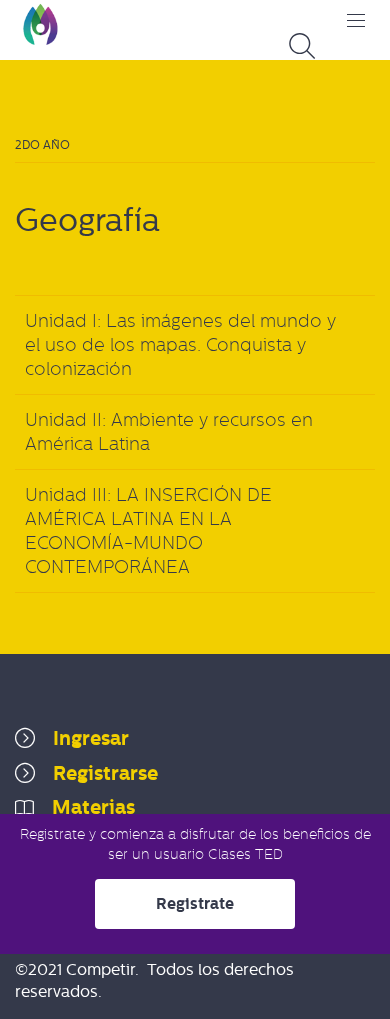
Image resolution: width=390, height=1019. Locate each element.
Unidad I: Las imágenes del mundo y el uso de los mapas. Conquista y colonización (180, 345)
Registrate (195, 903)
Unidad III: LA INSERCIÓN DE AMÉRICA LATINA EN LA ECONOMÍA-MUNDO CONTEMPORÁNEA (148, 531)
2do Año (42, 145)
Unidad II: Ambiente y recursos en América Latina (169, 432)
